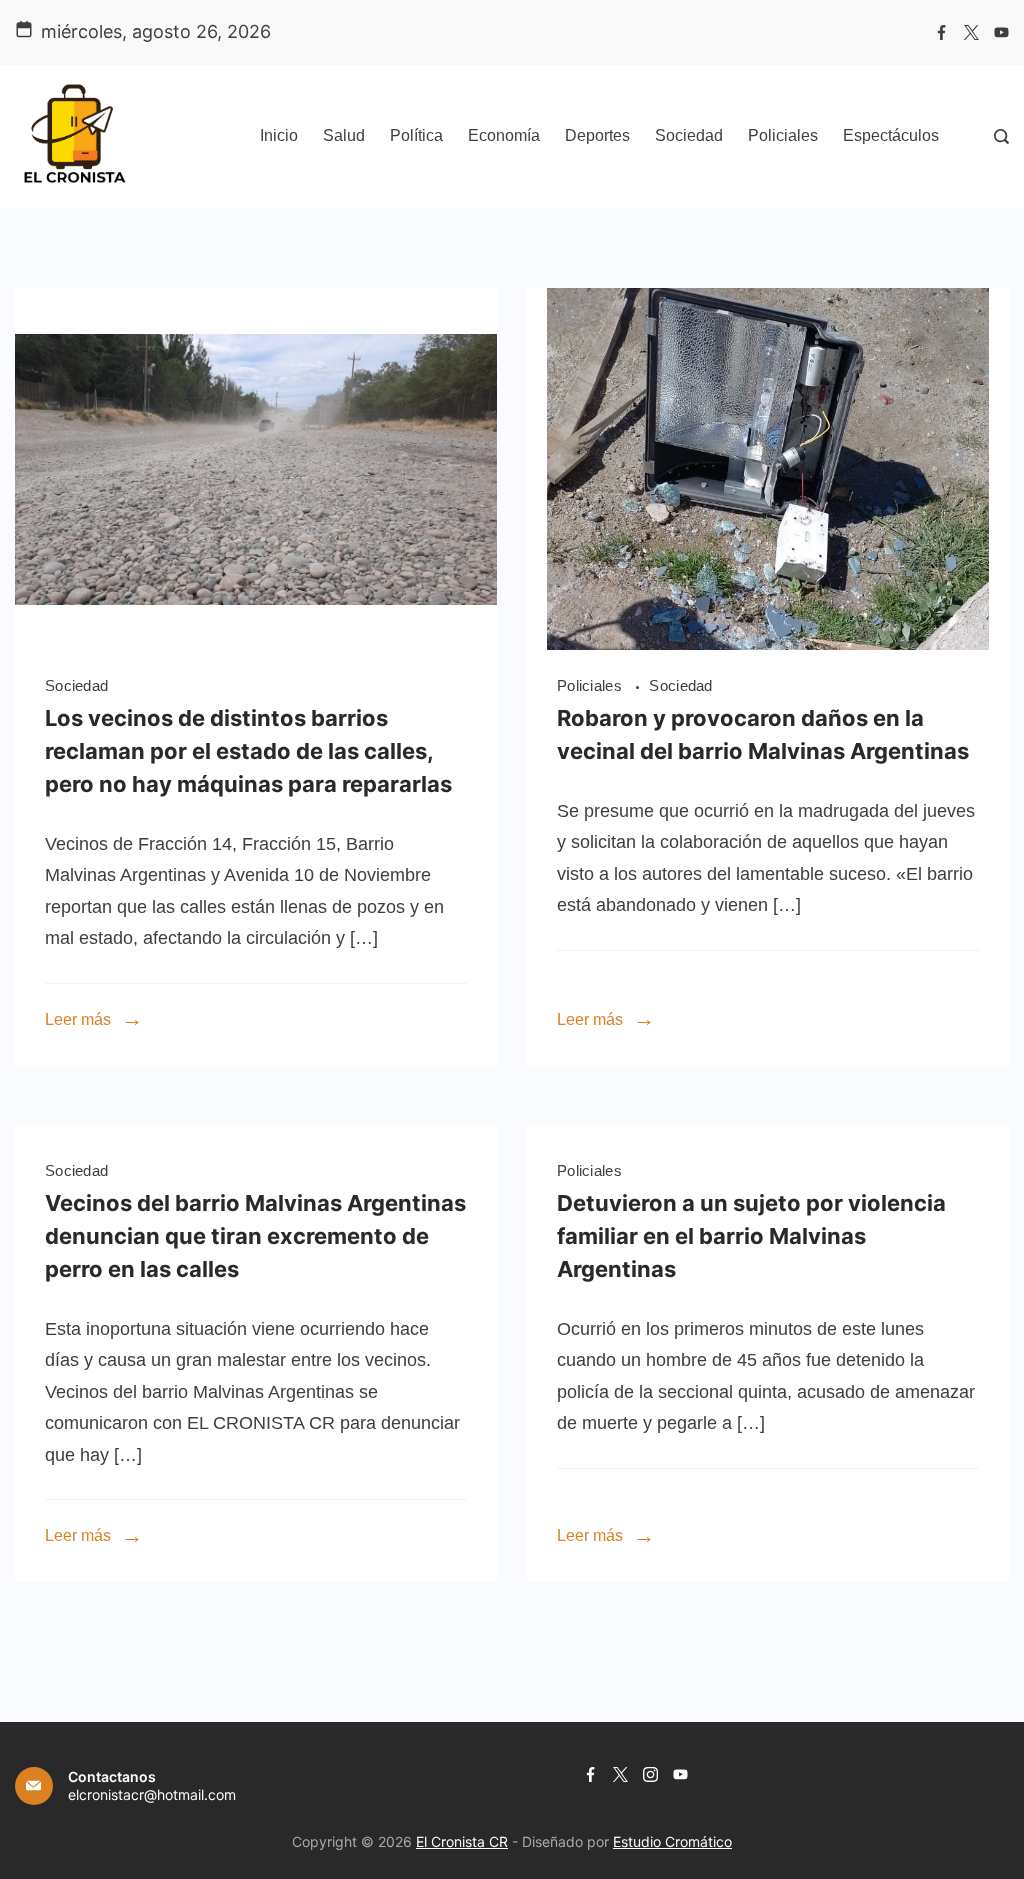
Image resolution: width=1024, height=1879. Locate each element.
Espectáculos (891, 135)
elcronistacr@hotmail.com (152, 1794)
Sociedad (689, 135)
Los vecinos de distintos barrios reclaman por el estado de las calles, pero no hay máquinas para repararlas (248, 751)
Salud (344, 135)
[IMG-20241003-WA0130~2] (768, 644)
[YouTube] (1001, 32)
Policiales (783, 135)
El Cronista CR (462, 1841)
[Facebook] (941, 32)
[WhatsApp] (256, 644)
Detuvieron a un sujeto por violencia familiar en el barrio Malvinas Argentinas (751, 1236)
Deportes (597, 135)
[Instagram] (650, 1774)
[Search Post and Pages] (1001, 136)
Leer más (78, 1019)
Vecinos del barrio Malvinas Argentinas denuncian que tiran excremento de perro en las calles (255, 1236)
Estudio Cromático (672, 1841)
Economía (504, 135)
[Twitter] (971, 32)
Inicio (279, 135)
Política (416, 135)
